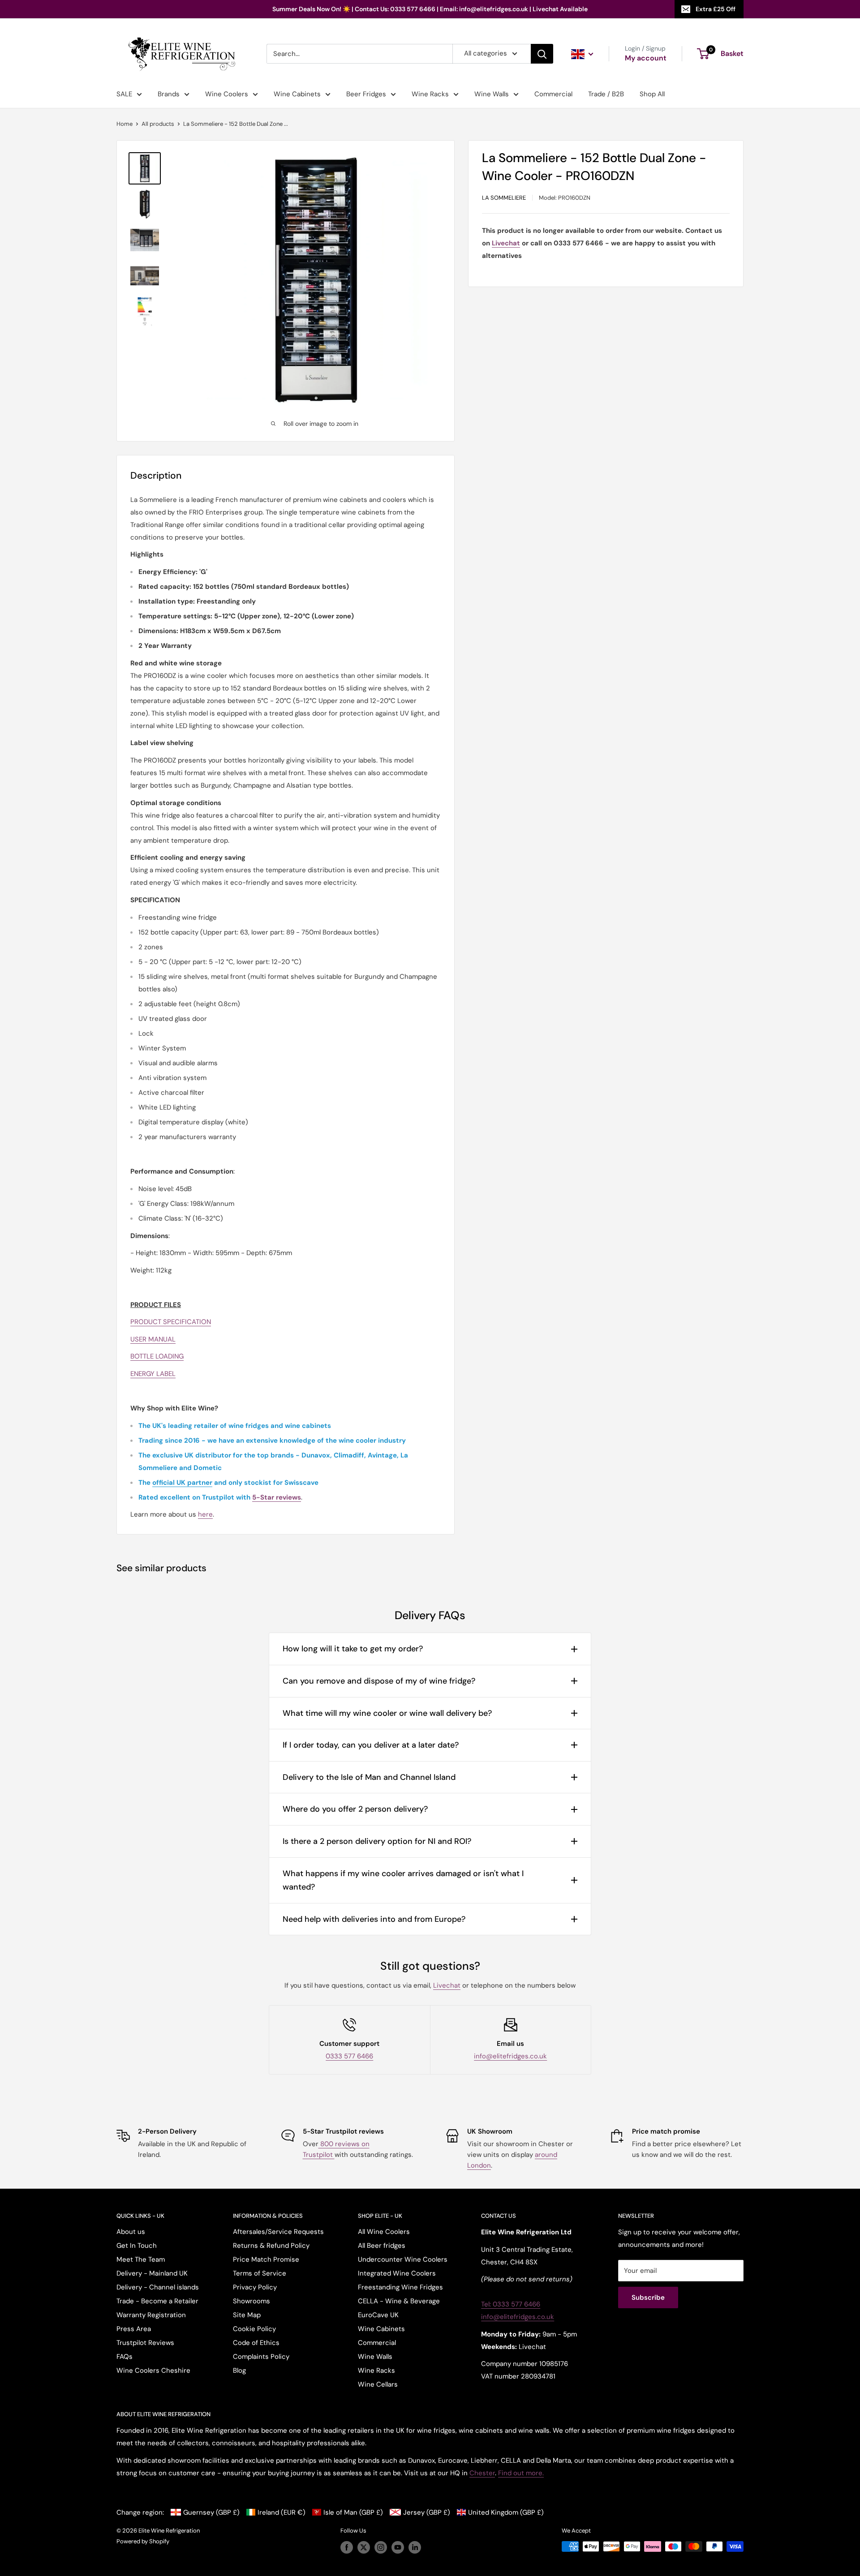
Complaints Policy (261, 2357)
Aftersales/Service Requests (278, 2232)
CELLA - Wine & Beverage (399, 2301)
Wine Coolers (227, 94)
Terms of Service (260, 2273)
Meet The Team (141, 2259)
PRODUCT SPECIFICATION (171, 1322)
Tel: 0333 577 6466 (511, 2304)
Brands (169, 94)
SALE (124, 94)
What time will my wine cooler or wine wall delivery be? (387, 1713)
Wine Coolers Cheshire (153, 2370)
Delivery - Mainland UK (152, 2273)
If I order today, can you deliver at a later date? (371, 1745)
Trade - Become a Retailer (157, 2301)
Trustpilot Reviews (145, 2343)
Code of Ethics (256, 2343)
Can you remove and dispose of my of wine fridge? (379, 1681)
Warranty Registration (151, 2315)
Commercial (553, 94)
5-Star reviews (277, 1497)
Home (125, 124)
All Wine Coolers (384, 2232)
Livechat (447, 1985)
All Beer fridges (382, 2246)
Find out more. (521, 2473)
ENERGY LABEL (153, 1374)
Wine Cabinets (297, 94)
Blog (239, 2370)
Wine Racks (430, 94)
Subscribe (648, 2297)
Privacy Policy (255, 2287)
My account (646, 58)
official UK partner (182, 1483)
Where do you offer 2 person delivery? (355, 1809)
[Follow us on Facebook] (347, 2547)
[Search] (542, 54)
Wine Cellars (378, 2384)
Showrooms (252, 2301)
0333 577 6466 (349, 2056)
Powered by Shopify (143, 2541)
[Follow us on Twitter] (364, 2547)
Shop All (652, 94)
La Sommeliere (504, 198)
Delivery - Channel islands (158, 2287)
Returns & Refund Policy (271, 2246)
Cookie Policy (254, 2329)
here (205, 1514)
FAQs (125, 2357)
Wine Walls (492, 94)
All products (158, 124)
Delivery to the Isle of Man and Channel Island (369, 1777)
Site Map (247, 2315)
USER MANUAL (153, 1339)
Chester (482, 2473)
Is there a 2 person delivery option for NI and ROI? (377, 1841)
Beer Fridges (366, 94)
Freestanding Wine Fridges (400, 2287)
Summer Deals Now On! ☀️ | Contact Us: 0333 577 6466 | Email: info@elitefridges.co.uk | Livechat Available (430, 9)
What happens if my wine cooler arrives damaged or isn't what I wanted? (403, 1880)
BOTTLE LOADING (157, 1356)
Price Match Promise (266, 2259)
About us (131, 2232)
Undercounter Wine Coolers (403, 2259)
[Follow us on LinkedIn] (415, 2547)
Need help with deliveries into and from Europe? (374, 1919)
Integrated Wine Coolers (397, 2273)
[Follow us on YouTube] (398, 2547)
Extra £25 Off (716, 9)
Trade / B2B (606, 94)
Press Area (134, 2329)
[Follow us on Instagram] (381, 2547)
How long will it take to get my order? (353, 1649)
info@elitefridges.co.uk (510, 2056)
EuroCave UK (378, 2315)
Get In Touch (137, 2246)
